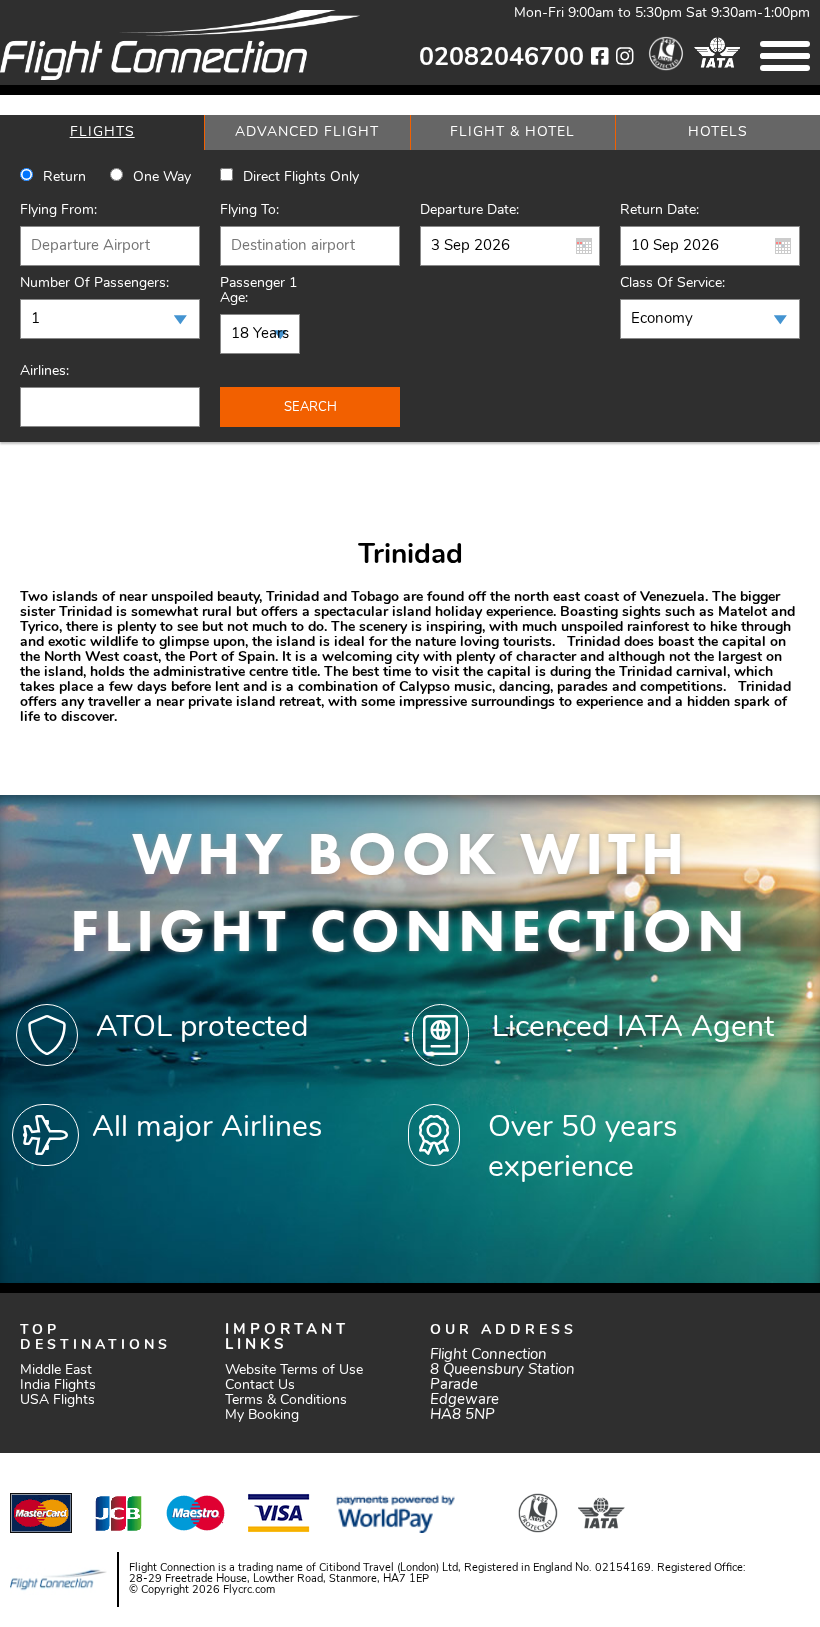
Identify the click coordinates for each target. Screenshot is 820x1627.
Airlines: (44, 371)
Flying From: (58, 210)
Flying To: (249, 210)
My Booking (262, 1415)
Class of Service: (672, 283)
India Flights (58, 1385)
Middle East (56, 1370)
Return (64, 177)
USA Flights (57, 1400)
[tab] (102, 132)
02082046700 (501, 58)
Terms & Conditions (286, 1400)
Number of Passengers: (94, 283)
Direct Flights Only (301, 177)
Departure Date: (469, 210)
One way (162, 177)
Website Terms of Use (294, 1370)
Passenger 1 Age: (258, 291)
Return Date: (659, 210)
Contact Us (260, 1385)
